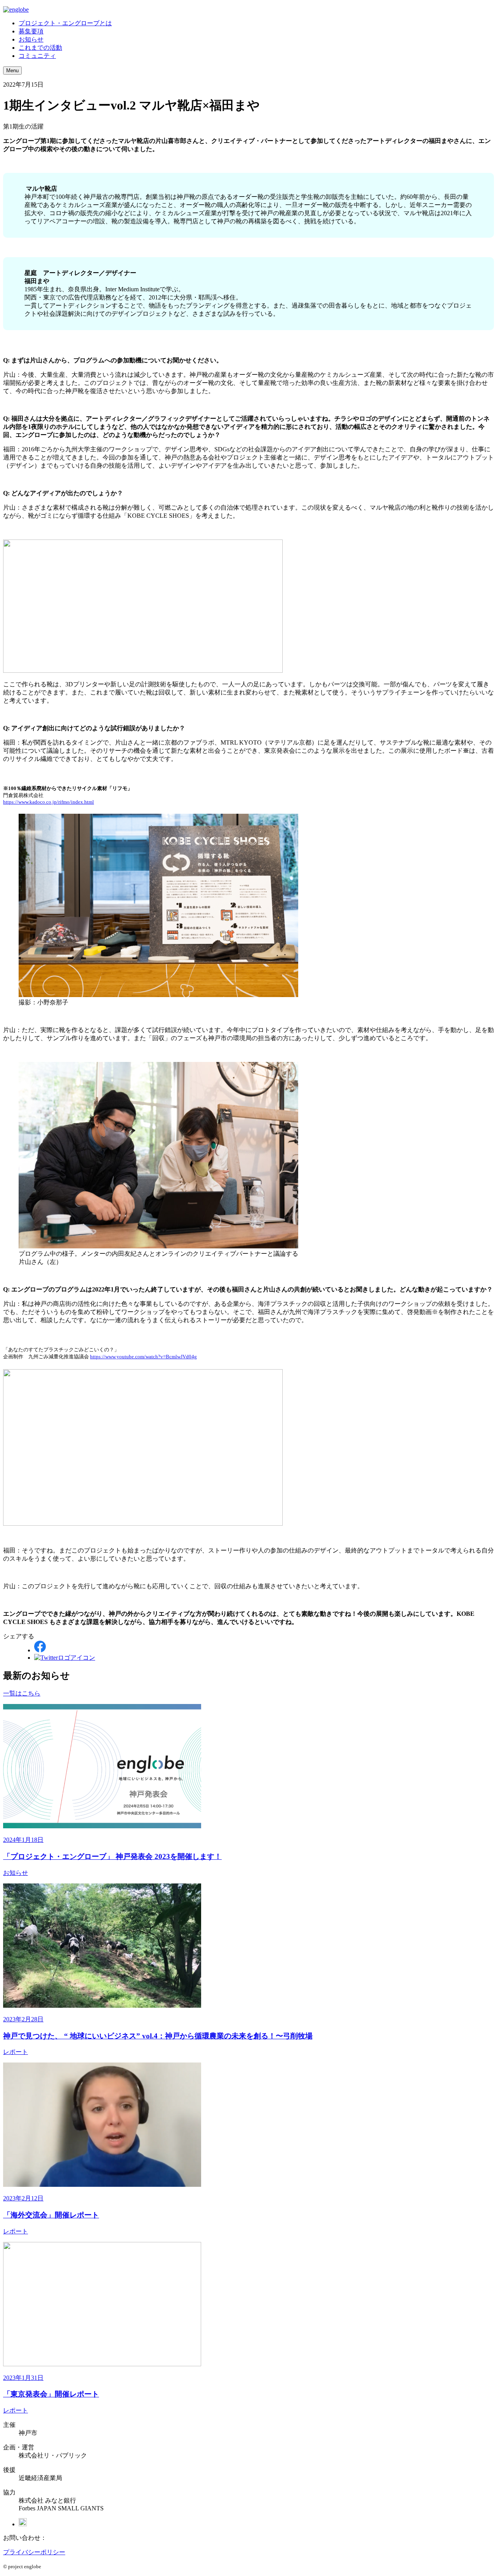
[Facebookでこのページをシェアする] (40, 1650)
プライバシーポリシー (34, 2552)
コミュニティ (37, 56)
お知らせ (31, 39)
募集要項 (31, 31)
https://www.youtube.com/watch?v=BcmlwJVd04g (143, 1357)
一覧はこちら (22, 1693)
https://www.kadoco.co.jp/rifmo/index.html (49, 802)
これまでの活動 (40, 48)
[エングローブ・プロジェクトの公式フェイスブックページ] (23, 2524)
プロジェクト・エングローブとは (65, 23)
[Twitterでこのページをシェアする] (65, 1658)
